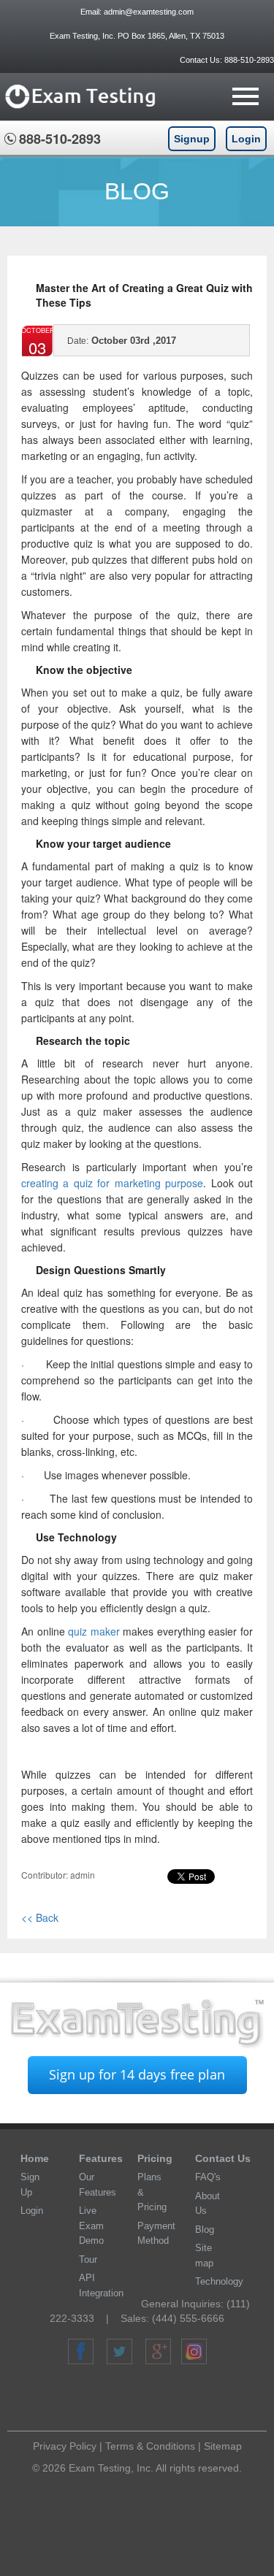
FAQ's (208, 2177)
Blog (205, 2230)
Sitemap (223, 2446)
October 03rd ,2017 (122, 341)
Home (35, 2158)
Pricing (155, 2158)
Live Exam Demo (91, 2226)
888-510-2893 (248, 60)
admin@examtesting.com (149, 12)
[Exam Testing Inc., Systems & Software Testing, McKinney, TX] (143, 2400)
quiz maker (94, 1631)
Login (246, 139)
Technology (219, 2281)
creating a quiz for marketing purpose (112, 1183)
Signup (192, 139)
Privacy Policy (65, 2446)
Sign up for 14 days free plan (137, 2074)
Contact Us (223, 2158)
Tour (88, 2259)
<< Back (40, 1917)
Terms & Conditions (150, 2446)
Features (101, 2158)
